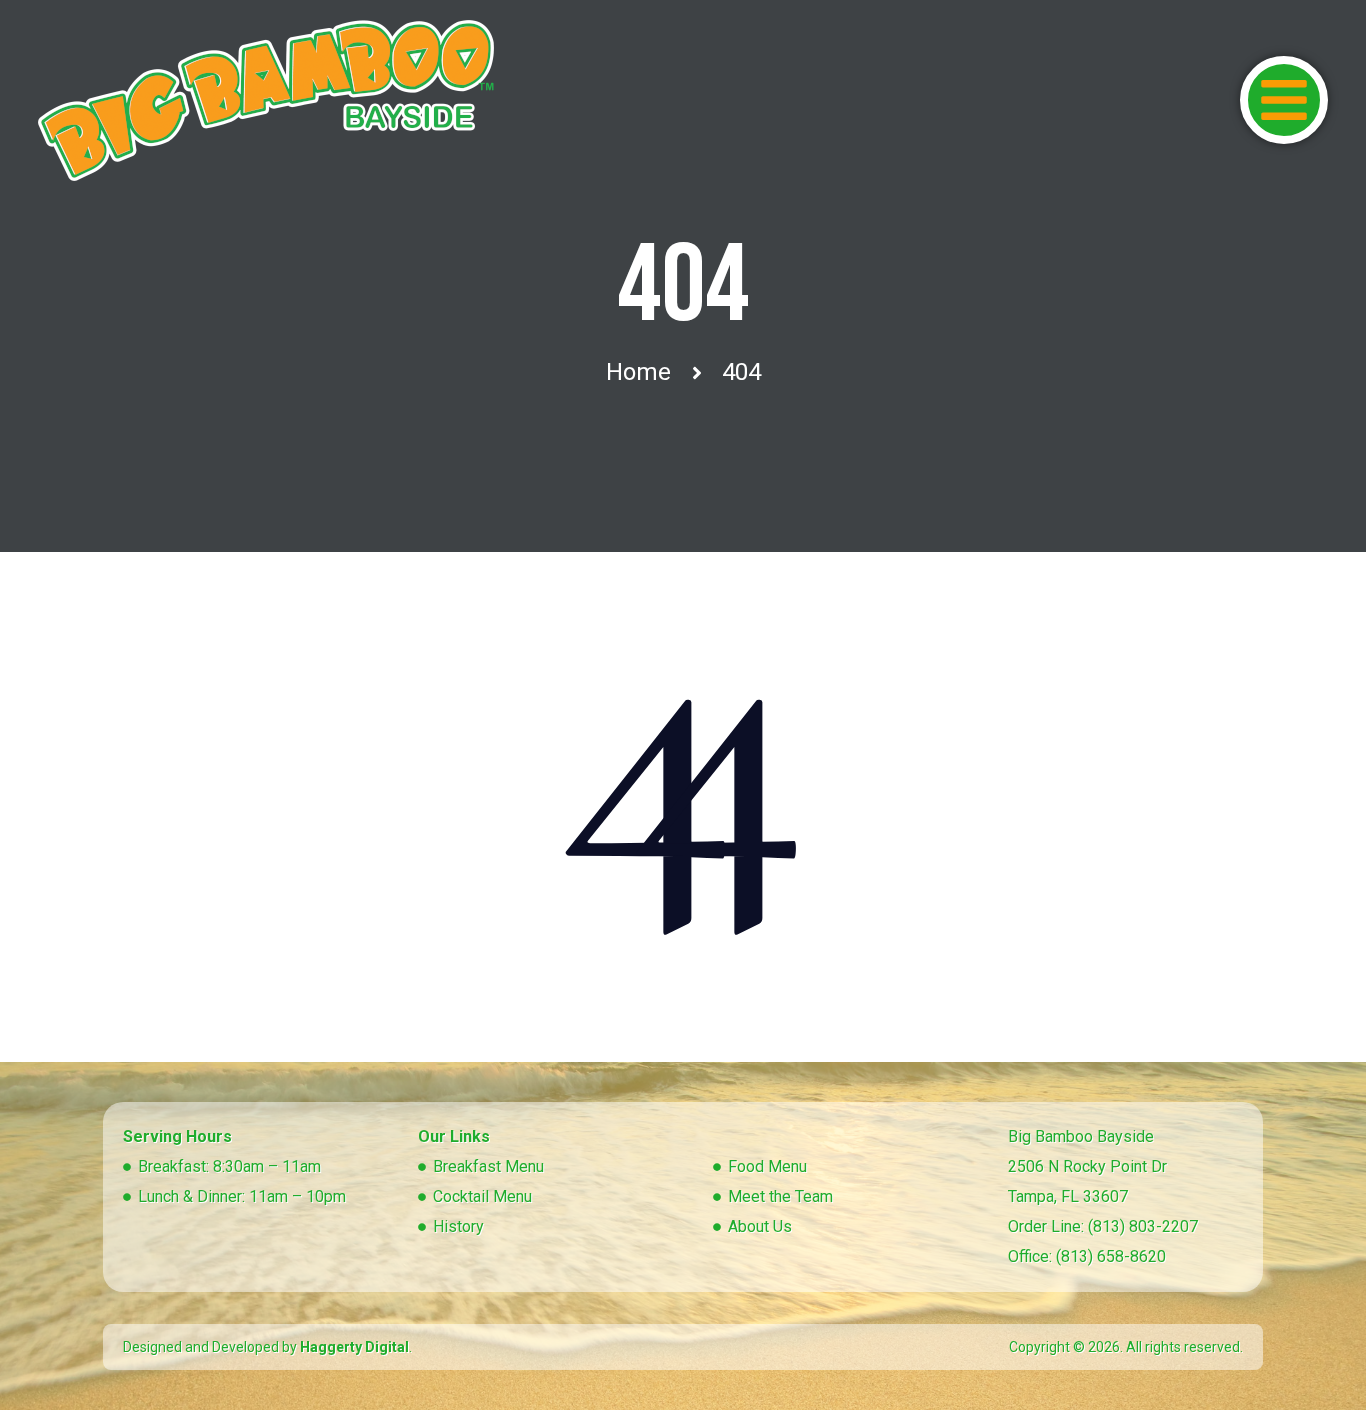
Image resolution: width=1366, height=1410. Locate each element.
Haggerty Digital (354, 1347)
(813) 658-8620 (1111, 1256)
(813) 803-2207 (1143, 1226)
